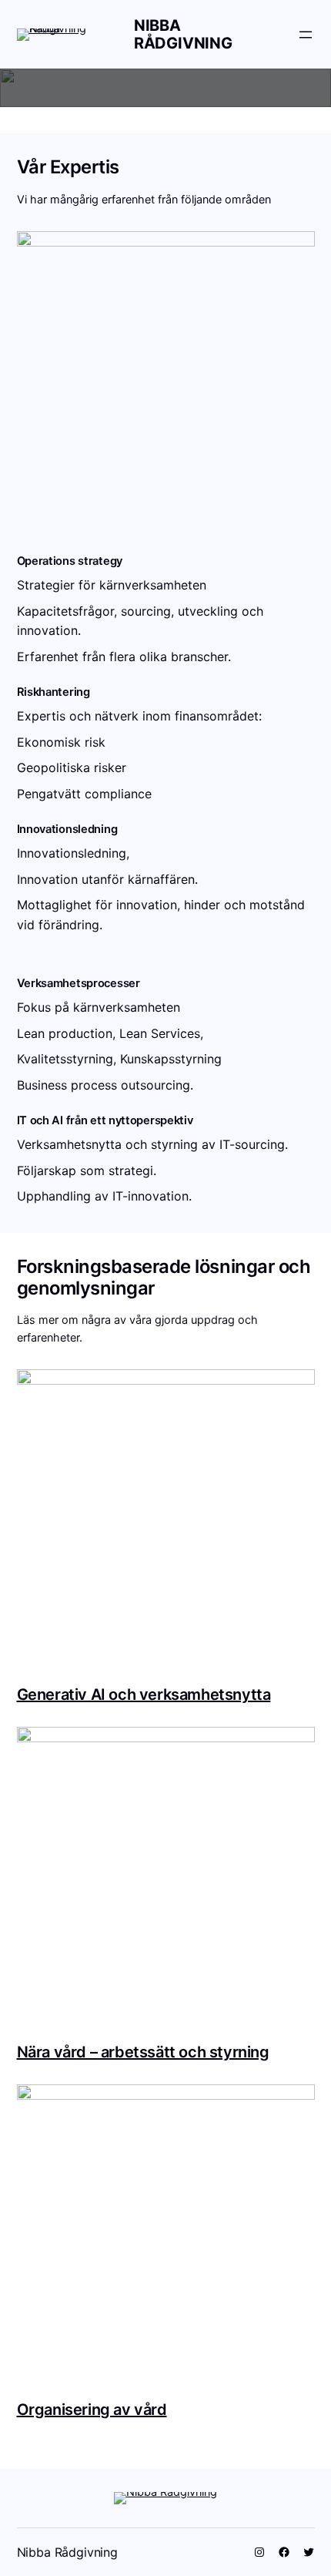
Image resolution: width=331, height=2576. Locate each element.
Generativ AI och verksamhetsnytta (144, 1694)
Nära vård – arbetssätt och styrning (143, 2052)
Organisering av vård (92, 2410)
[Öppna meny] (306, 35)
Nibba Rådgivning (183, 34)
